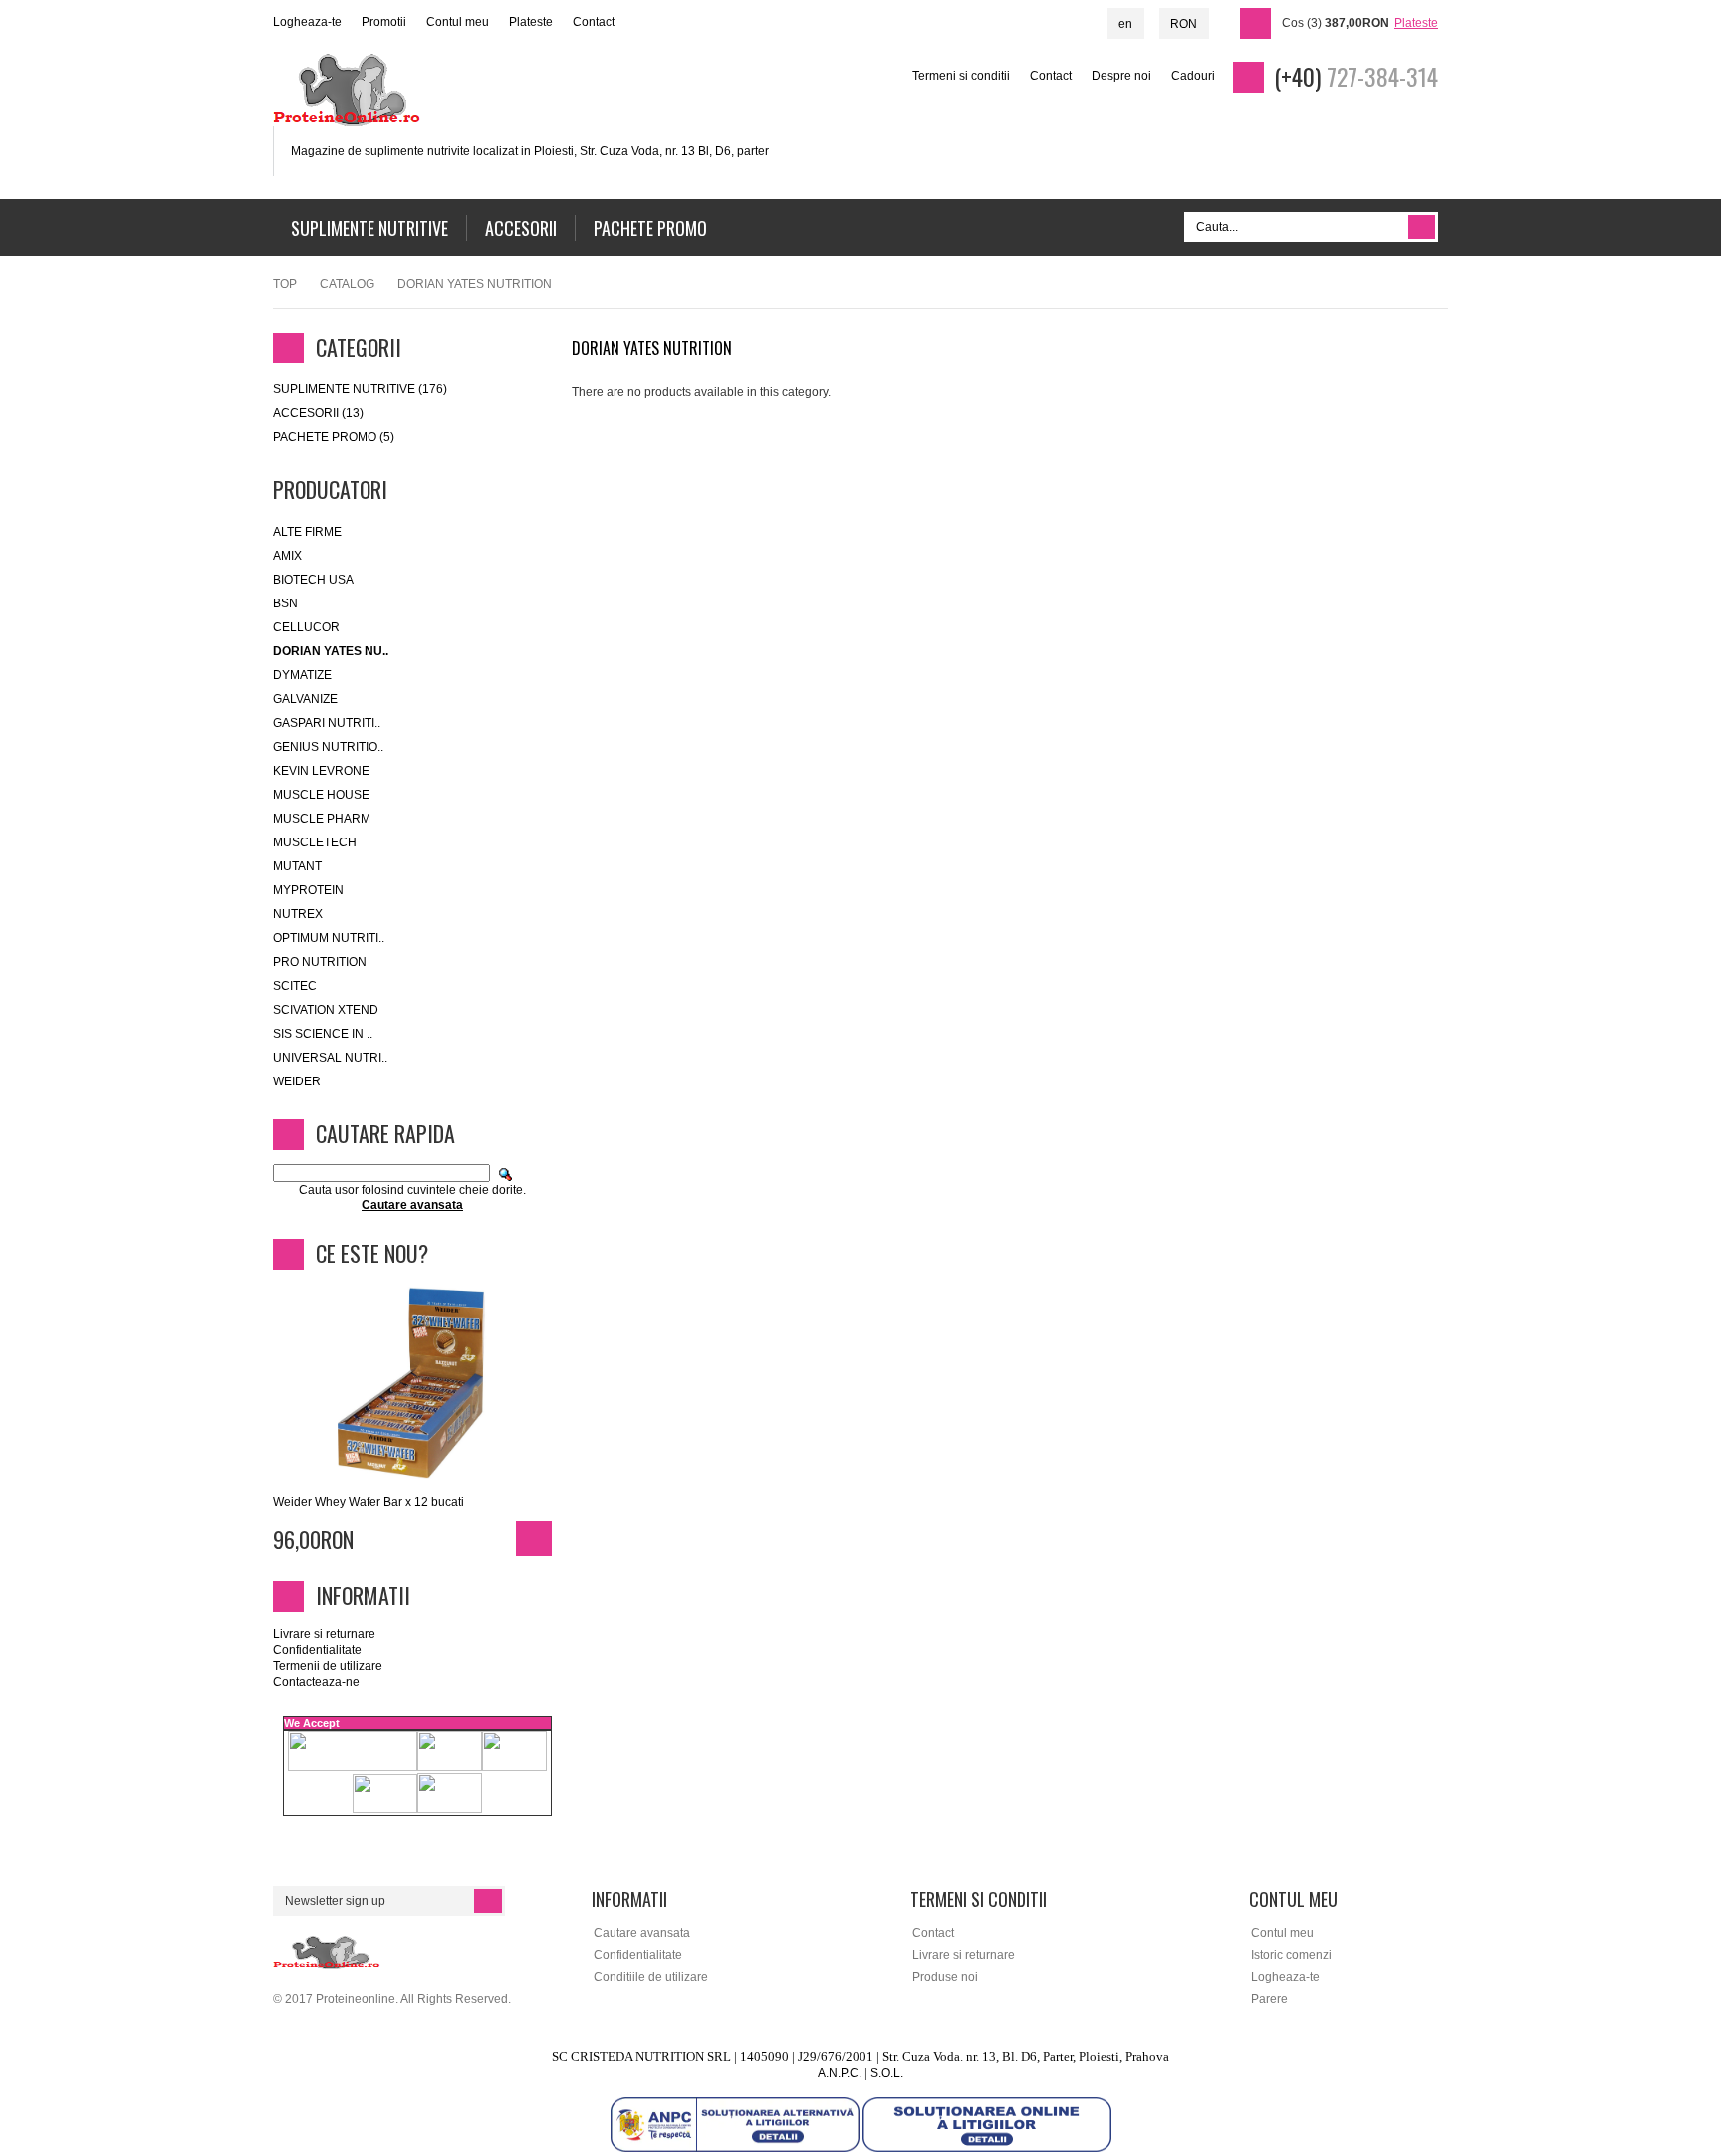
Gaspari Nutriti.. (327, 723)
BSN (285, 603)
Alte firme (307, 532)
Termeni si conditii (961, 76)
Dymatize (302, 675)
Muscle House (321, 795)
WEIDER (297, 1081)
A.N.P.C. (840, 2073)
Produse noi (945, 1977)
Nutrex (298, 914)
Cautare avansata (642, 1933)
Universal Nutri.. (330, 1058)
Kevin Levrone (321, 771)
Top (285, 284)
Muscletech (315, 842)
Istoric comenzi (1291, 1955)
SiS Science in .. (323, 1034)
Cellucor (306, 627)
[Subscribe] (488, 1901)
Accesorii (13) (318, 413)
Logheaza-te (307, 22)
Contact (594, 22)
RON (1184, 24)
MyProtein (308, 890)
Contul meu (458, 22)
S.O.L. (887, 2073)
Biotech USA (313, 580)
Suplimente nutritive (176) (360, 389)
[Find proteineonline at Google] (1686, 318)
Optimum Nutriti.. (329, 938)
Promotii (384, 22)
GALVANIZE (305, 699)
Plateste (531, 22)
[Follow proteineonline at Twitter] (1686, 250)
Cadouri (1193, 76)
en (1125, 24)
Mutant (297, 866)
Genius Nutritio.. (328, 747)
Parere (1269, 1999)
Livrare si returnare (324, 1634)
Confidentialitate (317, 1650)
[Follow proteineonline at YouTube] (1686, 284)
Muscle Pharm (322, 819)
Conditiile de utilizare (651, 1977)
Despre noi (1121, 76)
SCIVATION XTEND (326, 1010)
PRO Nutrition (320, 962)
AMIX (287, 556)
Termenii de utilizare (328, 1666)
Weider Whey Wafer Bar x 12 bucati (369, 1502)
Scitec (295, 986)
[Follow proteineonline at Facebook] (1686, 216)
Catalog (347, 284)
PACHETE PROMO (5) (334, 437)
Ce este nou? (372, 1253)
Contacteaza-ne (316, 1682)
